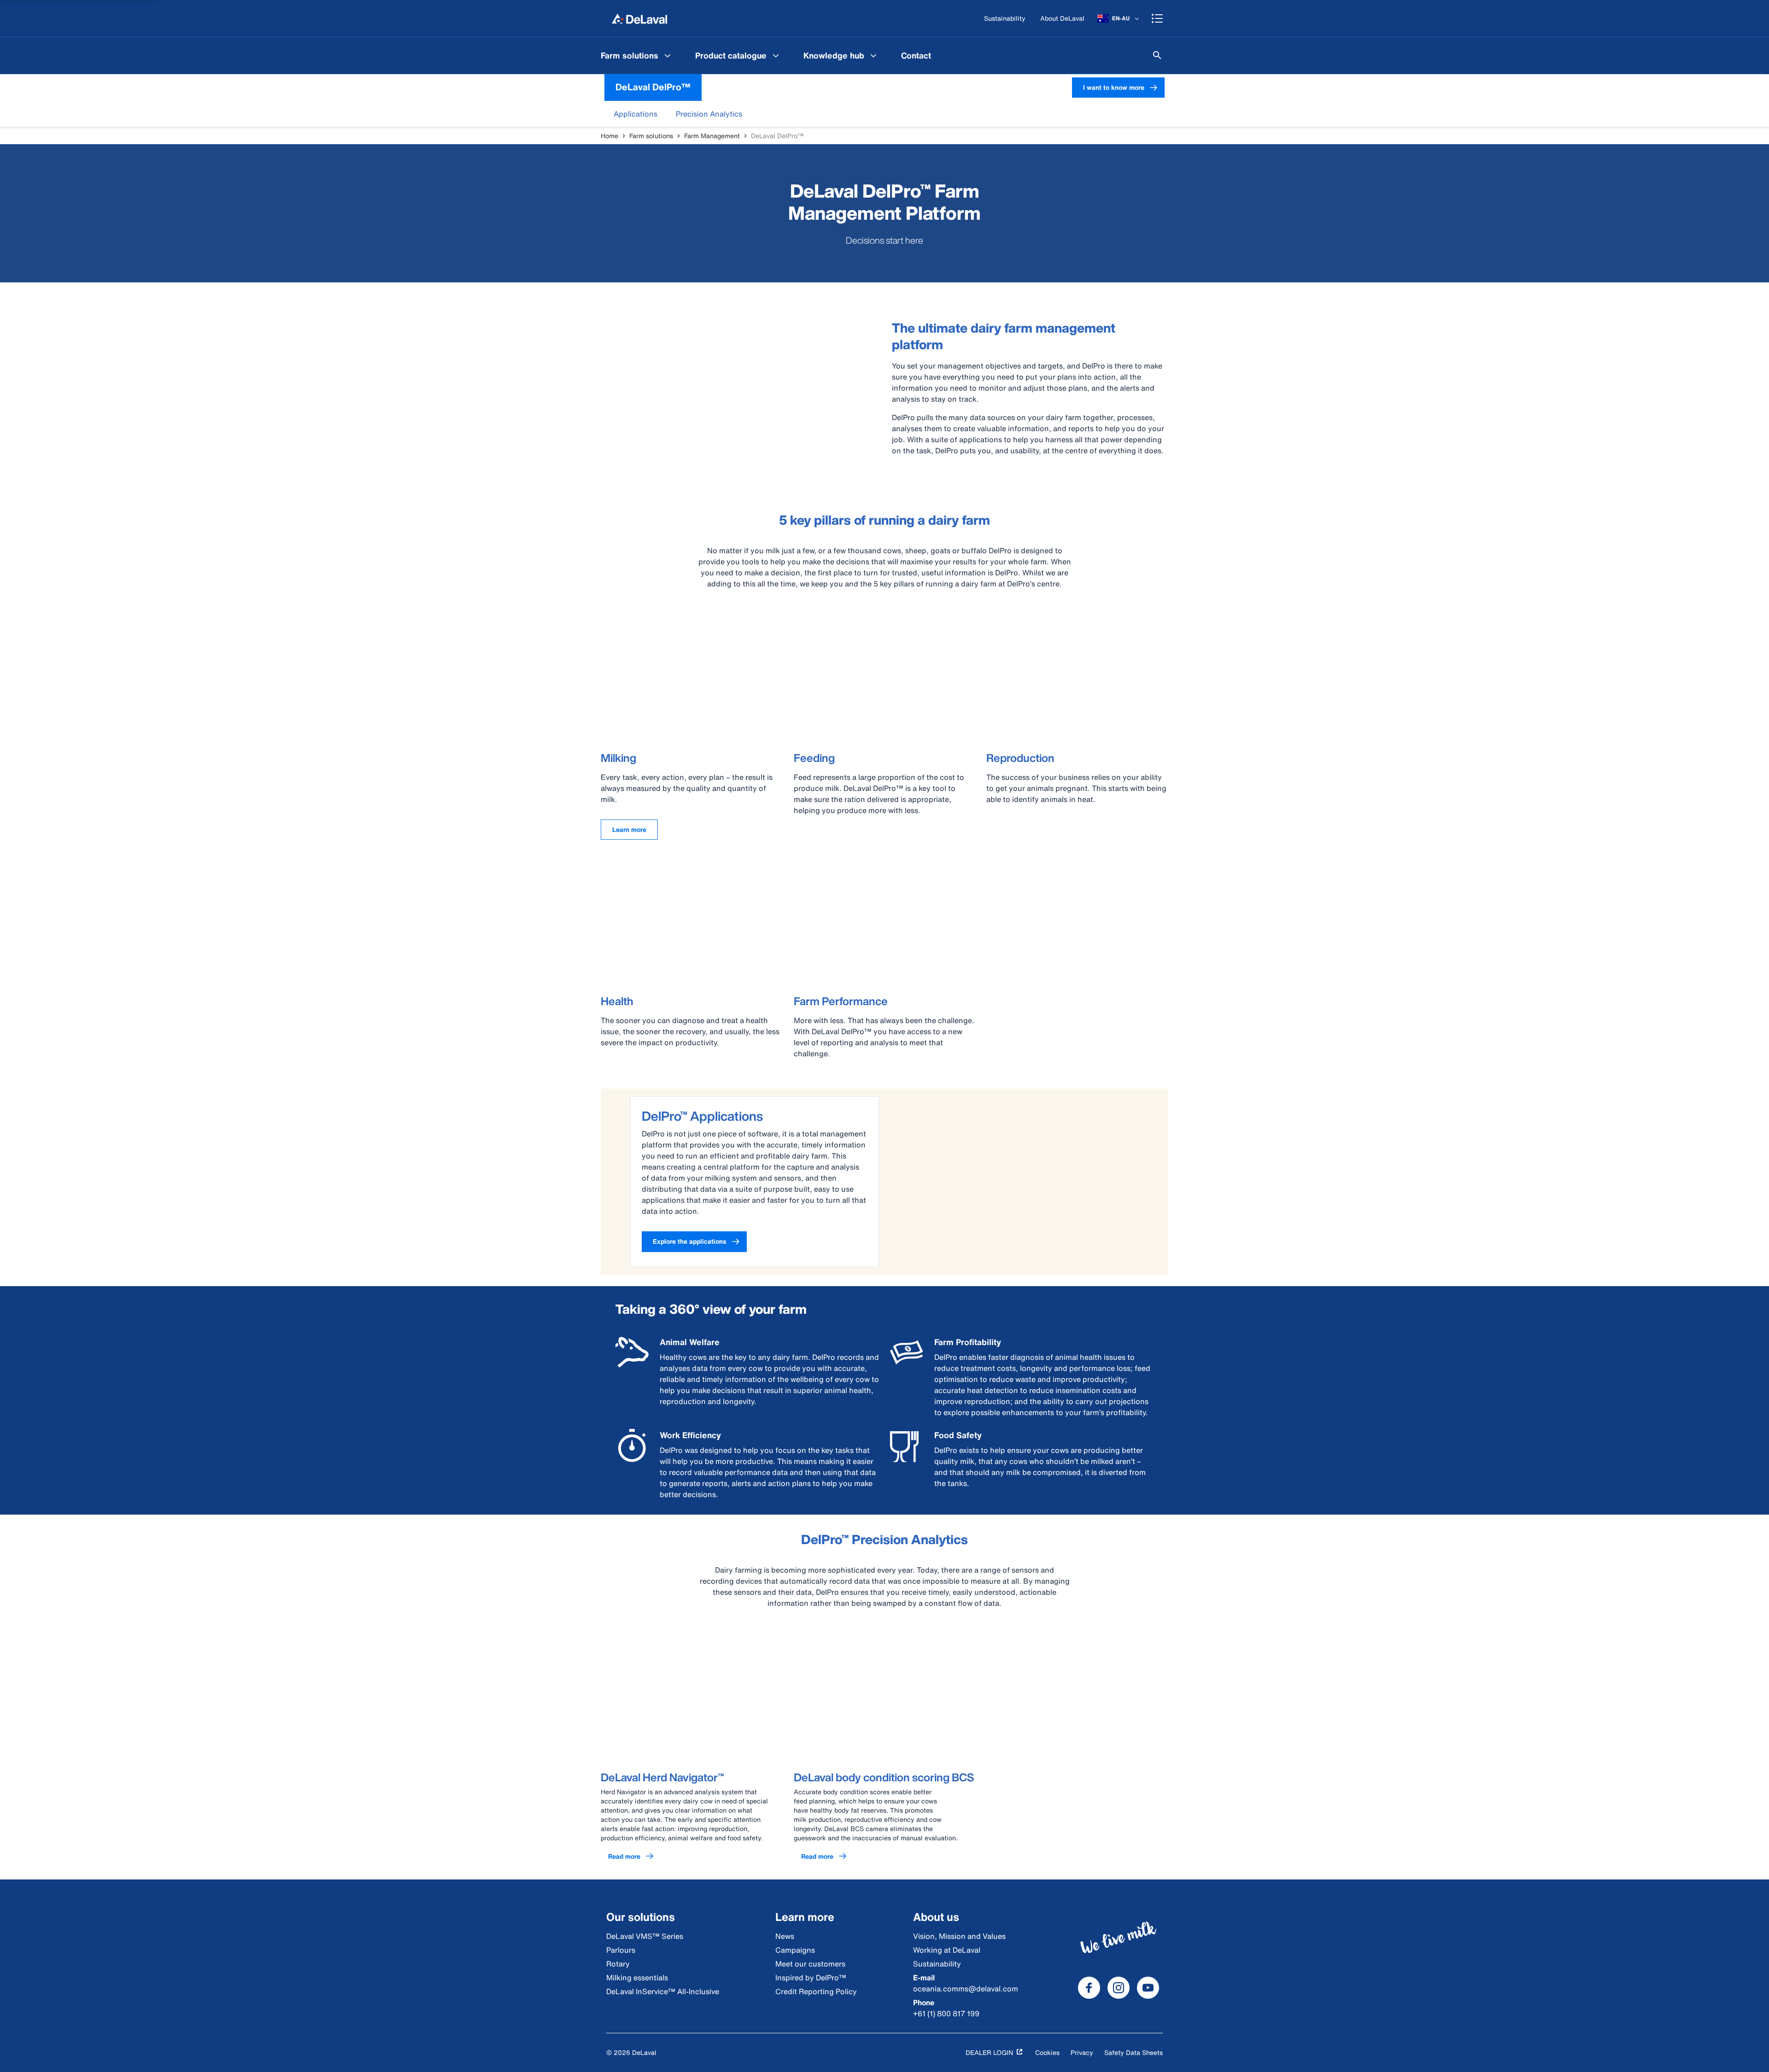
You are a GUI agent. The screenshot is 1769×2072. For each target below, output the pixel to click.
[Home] (639, 18)
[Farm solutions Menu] (668, 55)
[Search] (1157, 55)
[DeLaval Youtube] (1148, 1988)
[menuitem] (637, 55)
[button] (636, 114)
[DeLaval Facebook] (1089, 1988)
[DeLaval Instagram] (1119, 1988)
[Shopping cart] (1157, 18)
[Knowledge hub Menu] (873, 55)
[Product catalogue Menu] (776, 55)
